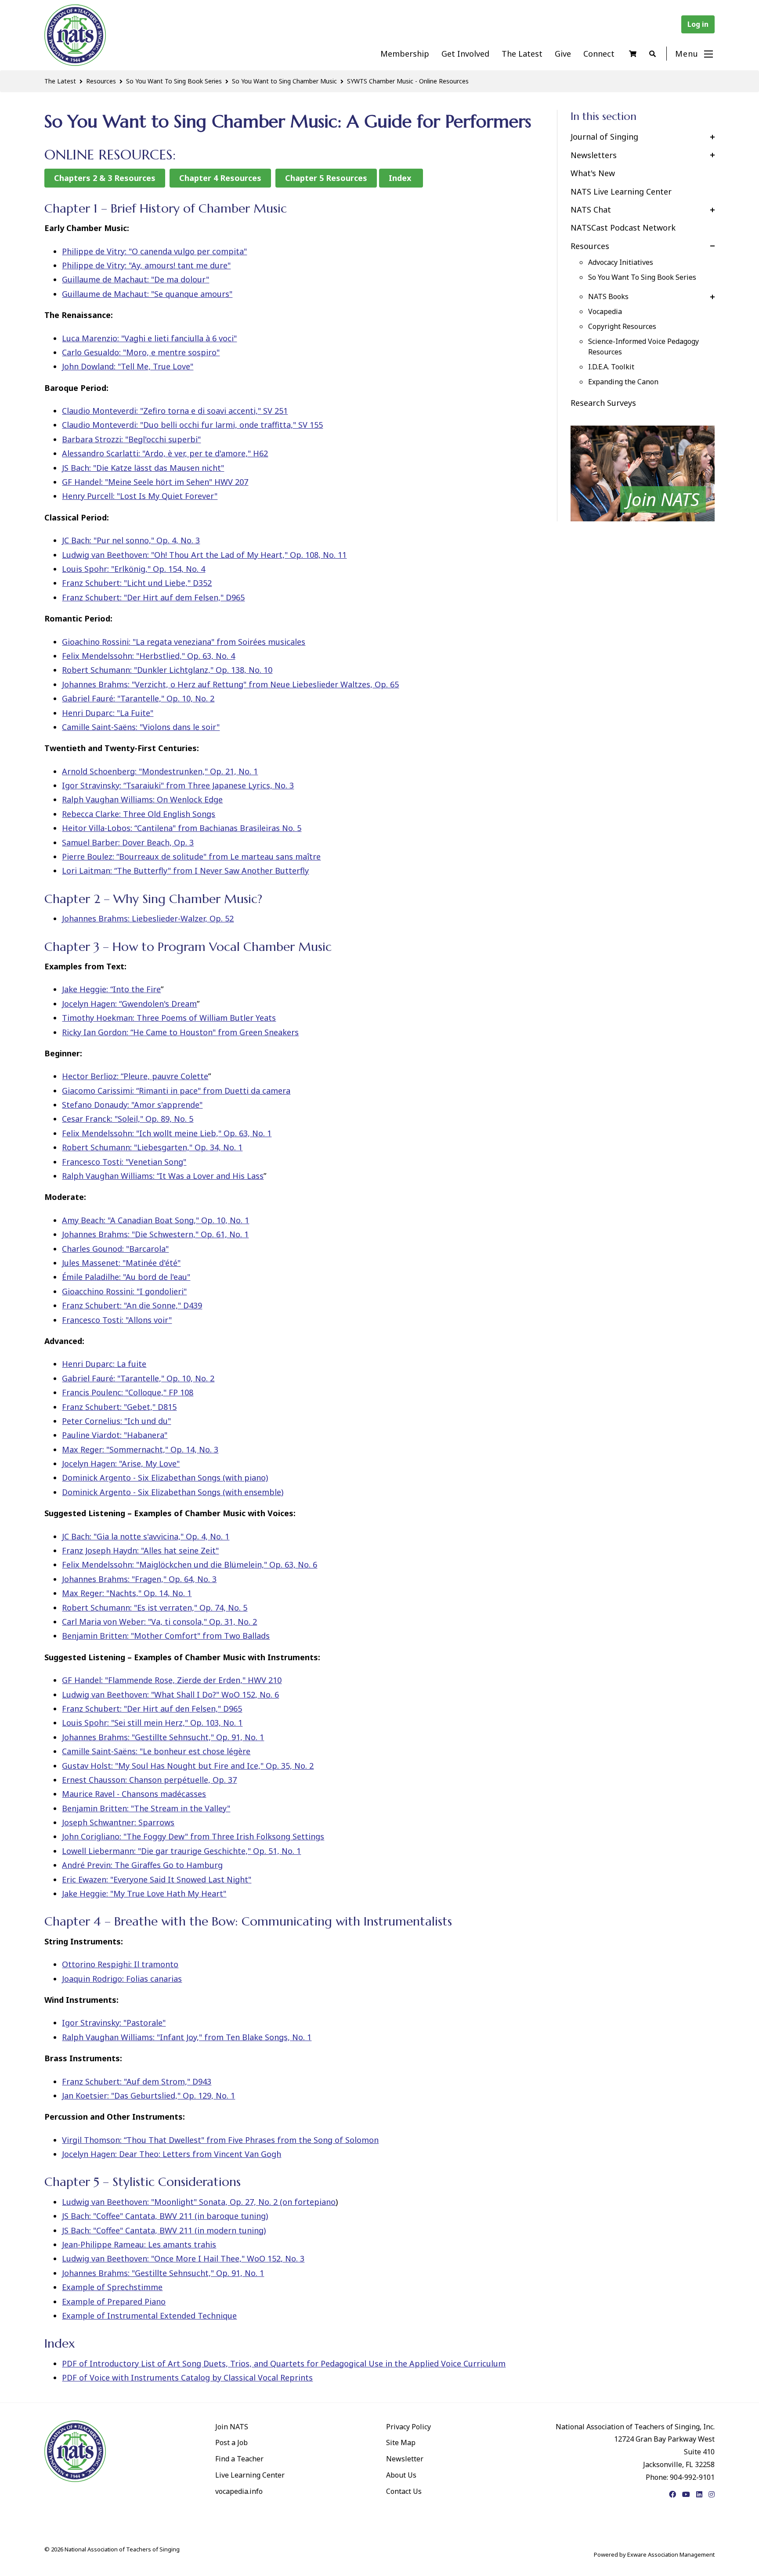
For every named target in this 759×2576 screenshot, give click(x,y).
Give (563, 54)
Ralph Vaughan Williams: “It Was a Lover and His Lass (163, 1176)
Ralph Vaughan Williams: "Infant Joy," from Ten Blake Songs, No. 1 (187, 2037)
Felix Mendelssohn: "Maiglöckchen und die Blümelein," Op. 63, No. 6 (190, 1564)
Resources (101, 81)
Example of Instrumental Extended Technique (149, 2316)
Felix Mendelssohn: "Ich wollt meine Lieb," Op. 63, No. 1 (167, 1133)
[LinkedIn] (699, 2494)
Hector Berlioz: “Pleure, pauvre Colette (135, 1076)
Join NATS (232, 2427)
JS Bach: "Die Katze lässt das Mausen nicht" (143, 468)
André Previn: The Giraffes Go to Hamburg (142, 1865)
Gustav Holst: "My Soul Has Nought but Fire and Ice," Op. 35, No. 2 (188, 1766)
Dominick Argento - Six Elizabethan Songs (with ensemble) (173, 1492)
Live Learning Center (250, 2475)
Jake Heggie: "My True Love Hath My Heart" (144, 1893)
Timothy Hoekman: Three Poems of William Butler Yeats (169, 1018)
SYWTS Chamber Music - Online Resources (408, 81)
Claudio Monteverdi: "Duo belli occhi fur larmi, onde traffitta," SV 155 (192, 425)
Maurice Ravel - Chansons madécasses (134, 1794)
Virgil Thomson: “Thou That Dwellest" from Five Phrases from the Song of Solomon (220, 2140)
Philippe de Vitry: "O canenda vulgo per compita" (154, 251)
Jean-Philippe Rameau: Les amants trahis (139, 2244)
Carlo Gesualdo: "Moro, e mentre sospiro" (141, 352)
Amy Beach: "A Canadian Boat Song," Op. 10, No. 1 (155, 1220)
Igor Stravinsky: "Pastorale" (114, 2023)
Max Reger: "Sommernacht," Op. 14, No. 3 (140, 1449)
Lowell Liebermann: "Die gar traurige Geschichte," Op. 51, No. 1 (181, 1851)
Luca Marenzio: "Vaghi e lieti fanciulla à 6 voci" (149, 338)
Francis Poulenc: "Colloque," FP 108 (128, 1392)
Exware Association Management (671, 2554)
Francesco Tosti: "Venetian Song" (124, 1162)
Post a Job (231, 2442)
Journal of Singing (604, 137)
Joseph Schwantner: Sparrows (118, 1822)
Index (401, 178)
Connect (599, 54)
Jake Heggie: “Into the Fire (111, 989)
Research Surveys (603, 403)
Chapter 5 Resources (326, 178)
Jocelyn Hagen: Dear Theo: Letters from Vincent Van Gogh (172, 2154)
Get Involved (465, 54)
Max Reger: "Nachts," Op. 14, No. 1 (127, 1593)
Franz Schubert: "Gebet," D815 (119, 1407)
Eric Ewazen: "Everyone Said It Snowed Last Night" (157, 1879)
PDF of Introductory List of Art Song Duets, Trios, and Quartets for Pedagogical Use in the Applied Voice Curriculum (284, 2363)
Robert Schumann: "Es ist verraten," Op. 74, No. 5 (155, 1608)
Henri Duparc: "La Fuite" (108, 713)
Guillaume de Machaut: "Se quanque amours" (147, 294)
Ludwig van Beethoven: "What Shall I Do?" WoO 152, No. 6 (170, 1694)
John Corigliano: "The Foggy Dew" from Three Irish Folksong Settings (193, 1836)
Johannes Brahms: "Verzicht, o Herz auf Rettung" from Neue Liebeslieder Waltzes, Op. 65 (230, 684)
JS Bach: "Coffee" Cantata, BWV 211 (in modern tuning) (164, 2230)
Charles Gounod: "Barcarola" (115, 1249)
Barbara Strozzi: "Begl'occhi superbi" (131, 439)
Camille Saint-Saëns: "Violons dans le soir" (141, 727)
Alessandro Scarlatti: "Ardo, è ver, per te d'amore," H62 (165, 453)
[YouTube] (686, 2494)
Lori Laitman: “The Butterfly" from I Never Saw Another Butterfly (185, 871)
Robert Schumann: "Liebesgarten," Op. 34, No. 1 (152, 1147)
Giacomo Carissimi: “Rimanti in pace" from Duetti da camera (176, 1091)
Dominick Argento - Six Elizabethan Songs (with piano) (165, 1478)
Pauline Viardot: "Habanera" (115, 1435)
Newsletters (594, 155)
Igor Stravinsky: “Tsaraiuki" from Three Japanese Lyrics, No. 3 (178, 785)
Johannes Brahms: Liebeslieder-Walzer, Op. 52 (148, 918)
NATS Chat (591, 210)
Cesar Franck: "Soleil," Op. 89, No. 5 (128, 1119)
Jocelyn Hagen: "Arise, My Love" (121, 1463)
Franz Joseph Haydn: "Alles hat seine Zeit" (140, 1550)
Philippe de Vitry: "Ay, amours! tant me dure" (146, 265)
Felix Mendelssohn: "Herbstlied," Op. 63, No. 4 (148, 656)
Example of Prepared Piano (114, 2301)
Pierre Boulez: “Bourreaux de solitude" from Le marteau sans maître (191, 856)
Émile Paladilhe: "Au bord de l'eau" (126, 1277)
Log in (698, 24)
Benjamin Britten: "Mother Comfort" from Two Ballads (166, 1636)
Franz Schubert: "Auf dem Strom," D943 (137, 2081)
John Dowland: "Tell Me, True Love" (128, 366)
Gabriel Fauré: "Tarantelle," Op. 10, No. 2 (138, 698)
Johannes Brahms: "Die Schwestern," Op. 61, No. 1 (155, 1234)
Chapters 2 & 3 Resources (105, 178)
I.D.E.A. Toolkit (611, 367)
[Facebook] (672, 2494)
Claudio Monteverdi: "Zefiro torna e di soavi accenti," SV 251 (175, 411)
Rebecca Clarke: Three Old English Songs (139, 814)
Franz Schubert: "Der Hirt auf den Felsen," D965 (152, 1709)
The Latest (522, 54)
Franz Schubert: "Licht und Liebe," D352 (137, 583)
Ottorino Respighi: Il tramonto (120, 1964)
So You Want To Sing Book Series (174, 81)
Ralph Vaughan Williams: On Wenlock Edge (142, 799)
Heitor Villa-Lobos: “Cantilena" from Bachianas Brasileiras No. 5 (182, 828)
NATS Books (608, 296)
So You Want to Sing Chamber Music (284, 81)
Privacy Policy (408, 2427)
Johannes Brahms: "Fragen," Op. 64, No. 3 (139, 1579)
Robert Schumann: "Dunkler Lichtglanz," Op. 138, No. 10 (167, 670)
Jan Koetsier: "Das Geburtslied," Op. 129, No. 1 (148, 2095)
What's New (593, 173)
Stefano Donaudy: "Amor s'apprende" (132, 1105)
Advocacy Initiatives (621, 262)
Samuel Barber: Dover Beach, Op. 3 (128, 842)
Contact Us (404, 2491)
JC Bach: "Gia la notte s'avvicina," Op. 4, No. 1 (146, 1536)
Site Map (401, 2442)
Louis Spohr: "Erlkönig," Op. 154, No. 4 (134, 569)
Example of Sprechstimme (112, 2287)
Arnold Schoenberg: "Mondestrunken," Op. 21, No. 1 (160, 771)
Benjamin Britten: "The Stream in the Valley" (146, 1808)
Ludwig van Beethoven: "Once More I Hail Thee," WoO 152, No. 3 (183, 2258)
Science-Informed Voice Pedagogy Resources (643, 347)
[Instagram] (712, 2494)
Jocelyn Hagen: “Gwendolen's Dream (129, 1004)
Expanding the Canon (623, 382)
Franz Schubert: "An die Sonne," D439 (132, 1305)
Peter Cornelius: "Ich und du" (116, 1421)
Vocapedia (605, 311)
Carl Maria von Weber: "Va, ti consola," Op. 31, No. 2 (159, 1622)
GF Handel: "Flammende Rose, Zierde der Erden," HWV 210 (172, 1680)
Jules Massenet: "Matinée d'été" (121, 1263)
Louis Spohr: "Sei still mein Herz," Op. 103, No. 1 (152, 1723)
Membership (405, 54)
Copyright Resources (622, 326)
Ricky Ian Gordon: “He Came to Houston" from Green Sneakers (180, 1032)
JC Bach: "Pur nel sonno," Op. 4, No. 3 (131, 540)
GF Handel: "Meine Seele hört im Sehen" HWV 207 (155, 482)
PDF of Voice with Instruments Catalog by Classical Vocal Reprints (187, 2377)
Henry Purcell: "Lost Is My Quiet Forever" (140, 496)
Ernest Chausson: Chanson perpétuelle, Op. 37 (149, 1780)
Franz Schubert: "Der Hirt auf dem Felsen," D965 (153, 597)
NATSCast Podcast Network (623, 228)
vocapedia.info (239, 2491)
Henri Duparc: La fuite (104, 1364)
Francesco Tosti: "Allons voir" (117, 1320)
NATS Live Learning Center (621, 191)
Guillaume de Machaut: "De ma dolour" (136, 279)
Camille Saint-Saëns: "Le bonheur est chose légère (156, 1751)
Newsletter (405, 2459)
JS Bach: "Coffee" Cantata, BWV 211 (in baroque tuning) (165, 2216)
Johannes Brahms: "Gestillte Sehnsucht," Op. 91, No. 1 (163, 1737)
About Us (401, 2475)
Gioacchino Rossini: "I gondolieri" (124, 1291)
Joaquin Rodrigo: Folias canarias (122, 1979)
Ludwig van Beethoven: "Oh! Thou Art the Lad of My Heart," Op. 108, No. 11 (204, 555)
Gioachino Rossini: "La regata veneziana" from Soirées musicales (184, 642)
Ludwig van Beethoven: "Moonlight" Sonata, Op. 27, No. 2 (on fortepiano (199, 2202)
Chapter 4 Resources (220, 178)
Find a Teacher (239, 2459)
